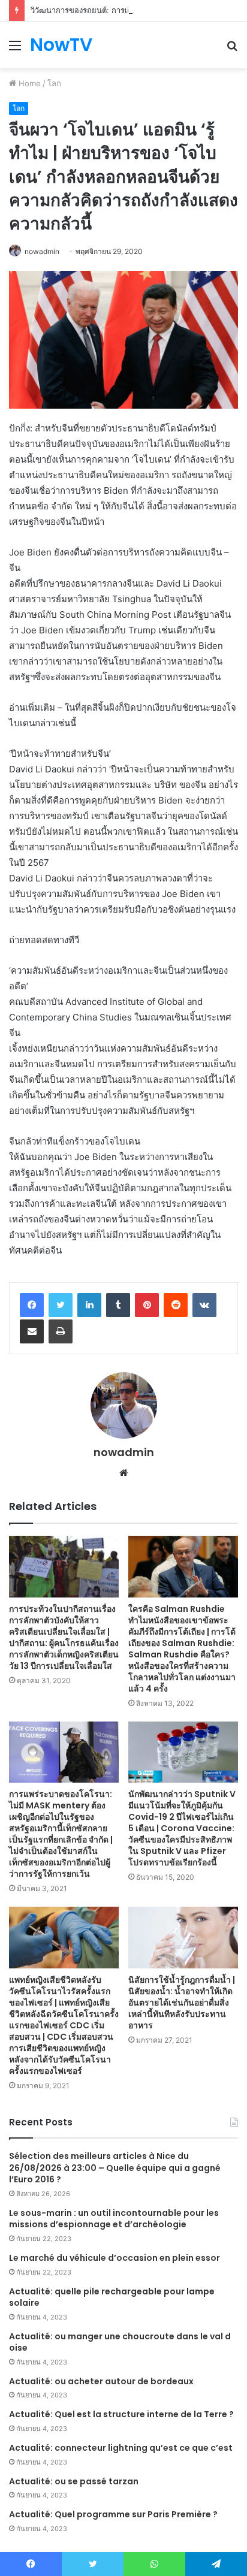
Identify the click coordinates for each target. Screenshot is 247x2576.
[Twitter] (61, 1305)
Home (28, 83)
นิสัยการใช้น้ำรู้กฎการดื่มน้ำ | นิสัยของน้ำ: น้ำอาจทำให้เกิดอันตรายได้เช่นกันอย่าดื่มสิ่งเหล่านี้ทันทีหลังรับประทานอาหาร (182, 2003)
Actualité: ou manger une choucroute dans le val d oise (120, 2342)
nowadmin (42, 251)
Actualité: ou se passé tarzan (74, 2481)
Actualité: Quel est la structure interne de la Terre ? (121, 2414)
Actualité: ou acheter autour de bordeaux (101, 2381)
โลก (54, 83)
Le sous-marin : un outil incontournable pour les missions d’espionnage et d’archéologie (114, 2219)
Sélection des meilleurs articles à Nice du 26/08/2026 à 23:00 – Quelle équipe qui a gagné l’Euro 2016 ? (115, 2168)
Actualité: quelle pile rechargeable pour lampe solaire (112, 2297)
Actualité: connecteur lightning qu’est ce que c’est (121, 2448)
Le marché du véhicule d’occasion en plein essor (115, 2258)
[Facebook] (32, 1305)
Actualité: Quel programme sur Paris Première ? (113, 2514)
